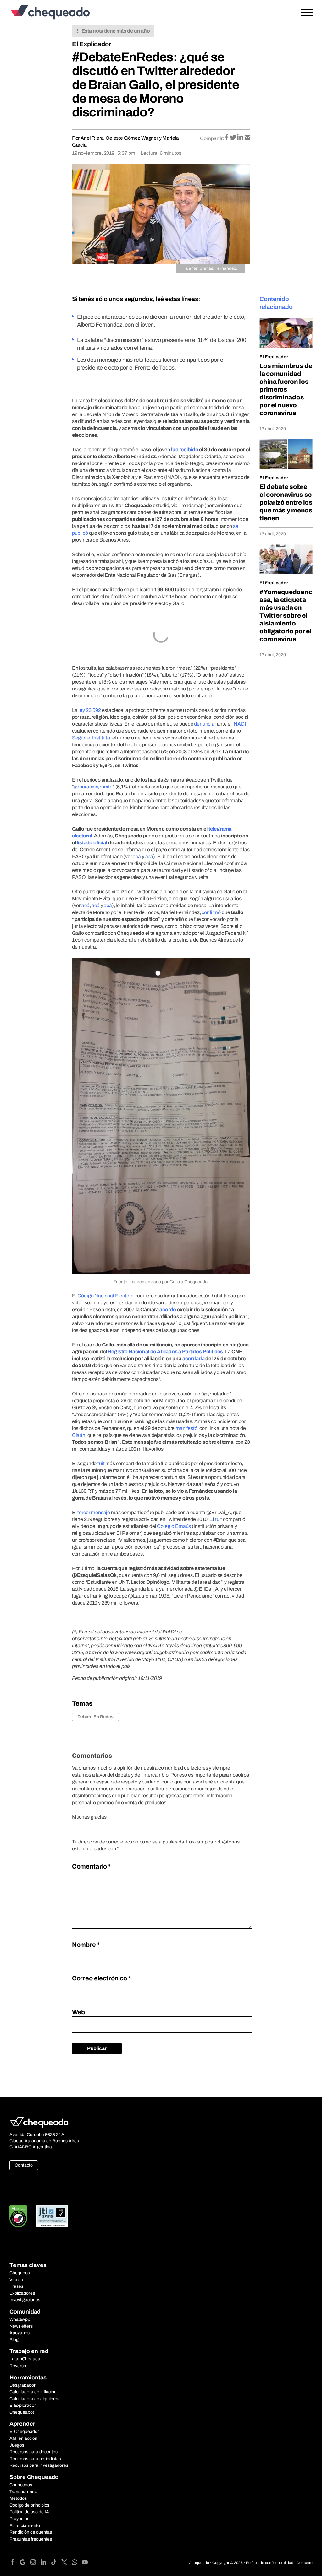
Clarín (79, 1435)
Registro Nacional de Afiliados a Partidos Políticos (165, 1352)
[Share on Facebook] (227, 138)
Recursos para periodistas (35, 2459)
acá (137, 856)
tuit (101, 1463)
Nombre (86, 1945)
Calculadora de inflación (33, 2392)
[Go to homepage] (49, 12)
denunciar (205, 724)
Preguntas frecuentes (31, 2539)
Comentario (91, 1866)
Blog (14, 2340)
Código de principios (29, 2505)
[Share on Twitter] (233, 138)
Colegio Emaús (174, 1526)
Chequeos (20, 2273)
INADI (239, 724)
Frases (16, 2286)
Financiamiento (25, 2526)
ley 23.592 (89, 710)
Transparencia (24, 2492)
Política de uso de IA (29, 2512)
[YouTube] (85, 2563)
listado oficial (92, 843)
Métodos (18, 2498)
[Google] (25, 2563)
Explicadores (22, 2293)
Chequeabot (22, 2412)
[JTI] (53, 2216)
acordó (168, 1310)
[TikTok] (56, 2563)
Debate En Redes (95, 1717)
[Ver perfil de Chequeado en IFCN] (18, 2216)
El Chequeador (24, 2431)
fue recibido (184, 449)
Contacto (24, 2165)
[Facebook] (15, 2563)
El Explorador (23, 2405)
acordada (194, 1358)
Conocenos (21, 2485)
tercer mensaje (94, 1512)
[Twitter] (67, 2563)
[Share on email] (247, 138)
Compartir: (212, 138)
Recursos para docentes (33, 2452)
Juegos (17, 2445)
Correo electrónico (101, 1978)
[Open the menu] (307, 13)
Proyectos (19, 2519)
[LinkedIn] (46, 2563)
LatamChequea (25, 2359)
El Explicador (92, 44)
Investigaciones (25, 2300)
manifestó (186, 1428)
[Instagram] (35, 2563)
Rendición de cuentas (31, 2532)
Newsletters (21, 2326)
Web (79, 2012)
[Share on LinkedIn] (241, 138)
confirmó (211, 912)
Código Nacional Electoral (106, 1296)
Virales (16, 2280)
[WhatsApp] (77, 2563)
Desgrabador (22, 2385)
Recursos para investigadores (39, 2465)
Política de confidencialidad (270, 2563)
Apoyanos (19, 2333)
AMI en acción (23, 2438)
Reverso (18, 2366)
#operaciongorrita (93, 787)
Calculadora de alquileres (34, 2399)
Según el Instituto (91, 738)
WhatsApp (20, 2319)
